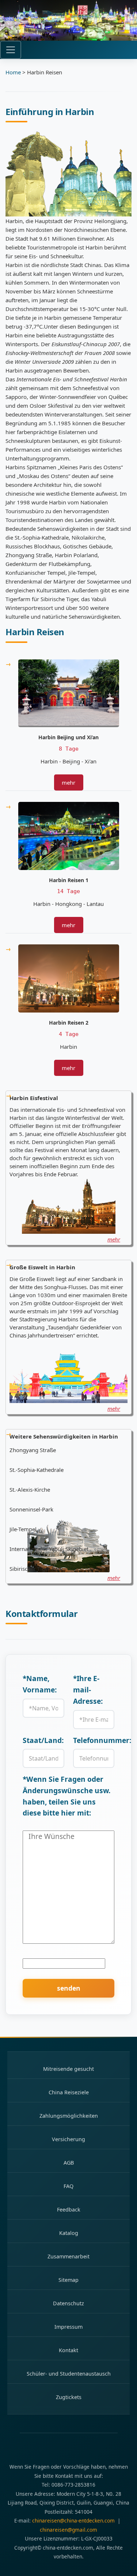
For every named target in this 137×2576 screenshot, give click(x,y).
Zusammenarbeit (68, 2256)
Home (13, 72)
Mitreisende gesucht (68, 2069)
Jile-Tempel (23, 1529)
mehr (68, 782)
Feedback (69, 2209)
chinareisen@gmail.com (68, 2530)
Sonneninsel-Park (31, 1509)
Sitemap (68, 2280)
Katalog (69, 2233)
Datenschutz (68, 2303)
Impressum (68, 2327)
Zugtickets (69, 2397)
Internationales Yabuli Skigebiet (49, 1549)
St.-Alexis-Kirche (30, 1489)
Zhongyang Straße (33, 1450)
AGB (69, 2163)
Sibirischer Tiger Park (36, 1569)
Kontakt (68, 2350)
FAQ (68, 2186)
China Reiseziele (69, 2092)
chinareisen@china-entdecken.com (73, 2521)
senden (69, 1988)
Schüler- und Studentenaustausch (69, 2374)
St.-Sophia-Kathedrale (37, 1470)
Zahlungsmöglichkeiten (69, 2116)
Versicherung (68, 2139)
